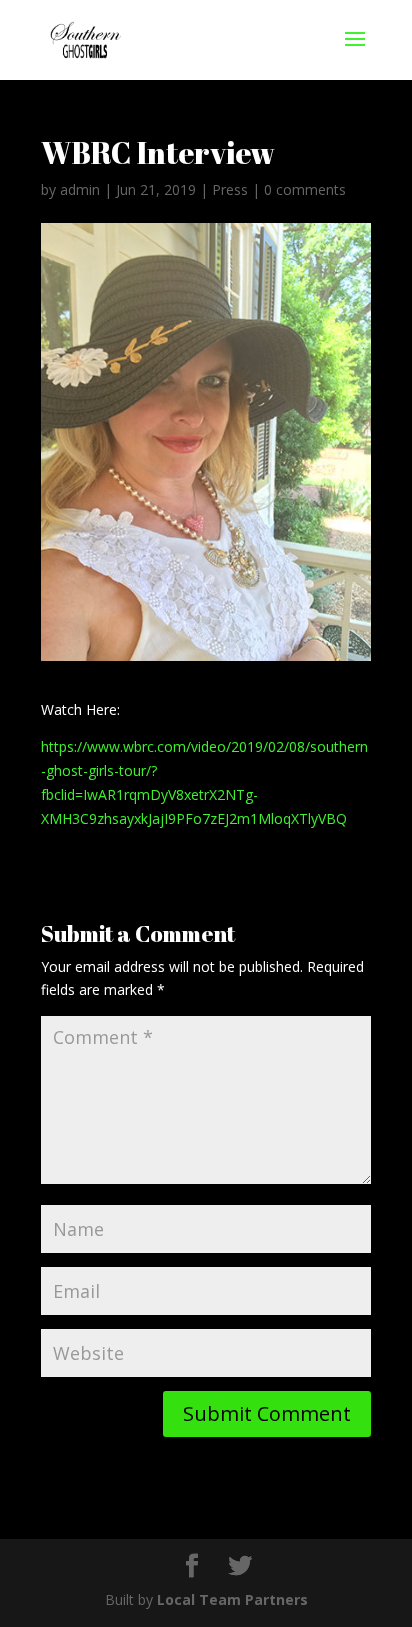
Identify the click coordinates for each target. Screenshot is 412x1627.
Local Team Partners (232, 1599)
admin (80, 189)
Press (230, 189)
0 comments (305, 189)
